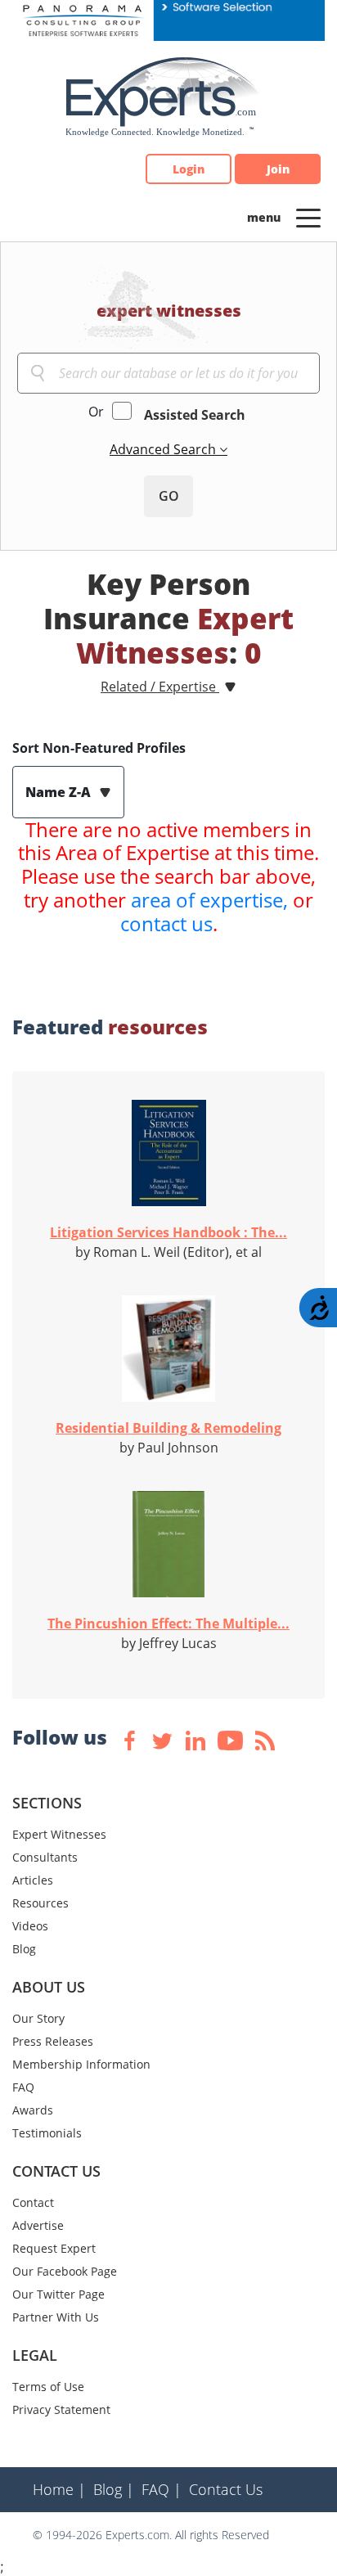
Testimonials (47, 2133)
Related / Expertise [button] (160, 687)
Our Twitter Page (58, 2294)
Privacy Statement (61, 2409)
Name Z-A (60, 792)
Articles (33, 1880)
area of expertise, (209, 900)
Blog (24, 1949)
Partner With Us (56, 2317)
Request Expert (54, 2248)
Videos (30, 1926)
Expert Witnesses (59, 1834)
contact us (166, 923)
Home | (59, 2489)
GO (169, 496)
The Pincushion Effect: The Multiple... (168, 1624)
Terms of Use (48, 2387)
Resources (40, 1903)
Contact (33, 2202)
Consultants (45, 1857)
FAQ (23, 2087)
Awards (33, 2110)
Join (278, 169)
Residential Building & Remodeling (168, 1428)
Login (189, 169)
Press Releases (53, 2041)
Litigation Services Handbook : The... (168, 1232)
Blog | (114, 2489)
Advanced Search (164, 449)
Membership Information (81, 2064)
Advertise (38, 2225)
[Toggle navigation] (308, 217)
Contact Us (226, 2489)
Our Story (38, 2018)
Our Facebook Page (65, 2271)
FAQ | (162, 2489)
